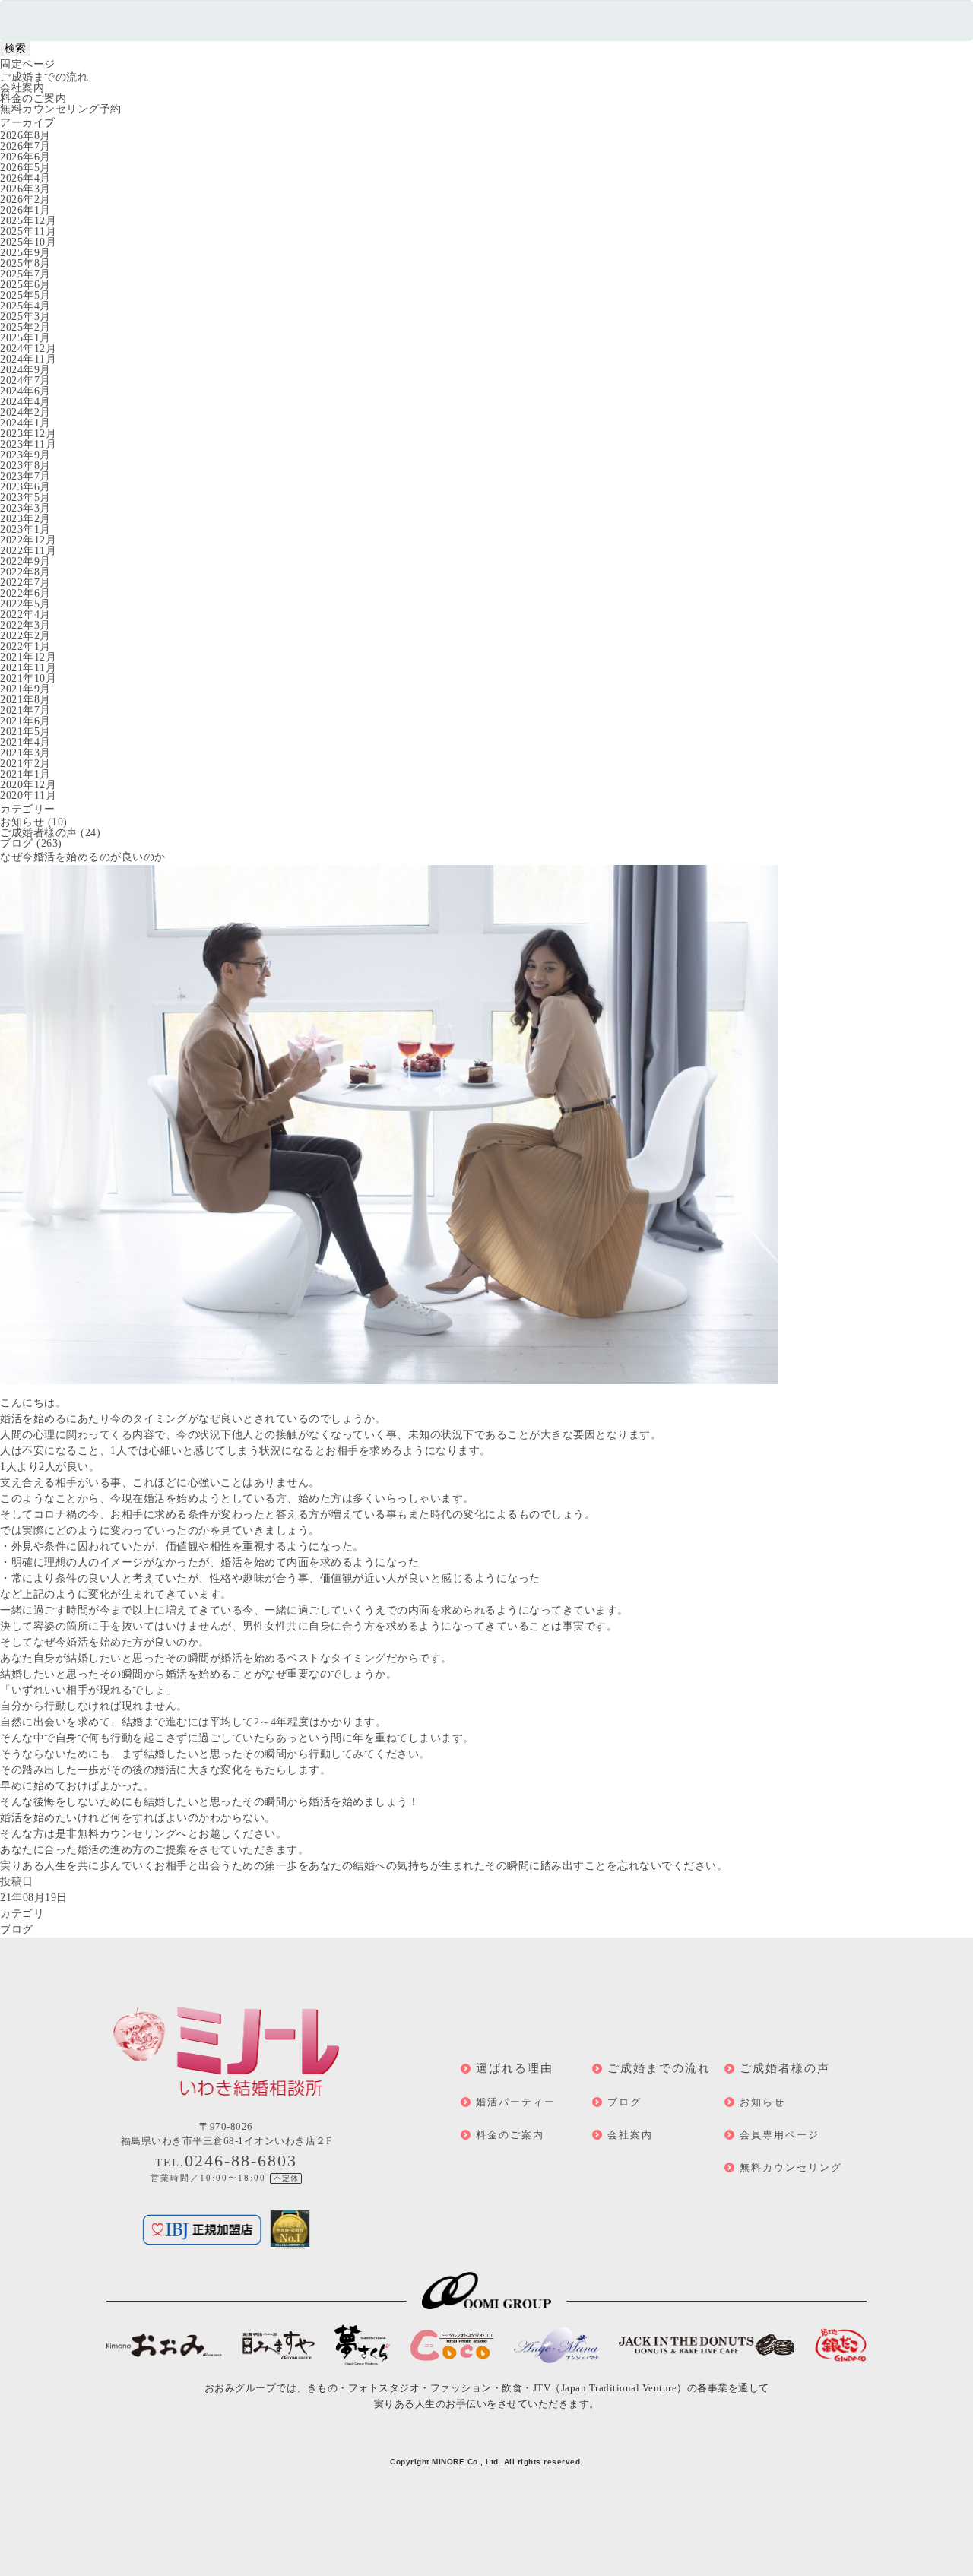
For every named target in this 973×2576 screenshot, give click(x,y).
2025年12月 (28, 221)
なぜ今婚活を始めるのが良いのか (83, 857)
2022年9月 (25, 561)
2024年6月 (25, 391)
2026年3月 (25, 189)
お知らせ (22, 822)
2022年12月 (28, 540)
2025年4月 (25, 306)
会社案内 (22, 88)
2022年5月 (25, 604)
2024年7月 (25, 380)
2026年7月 (25, 146)
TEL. (226, 2163)
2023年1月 (25, 529)
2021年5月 (25, 732)
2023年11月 (28, 444)
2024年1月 (25, 423)
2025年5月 (25, 295)
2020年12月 (28, 785)
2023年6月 (25, 487)
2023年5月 (25, 497)
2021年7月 (25, 710)
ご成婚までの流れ (44, 77)
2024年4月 (25, 402)
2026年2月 (25, 200)
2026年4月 (25, 178)
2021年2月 (25, 764)
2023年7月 (25, 476)
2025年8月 (25, 263)
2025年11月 (28, 231)
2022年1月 (25, 646)
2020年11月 (28, 795)
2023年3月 (25, 508)
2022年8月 (25, 572)
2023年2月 (25, 519)
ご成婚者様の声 (39, 833)
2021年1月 (25, 774)
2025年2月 (25, 327)
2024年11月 (28, 359)
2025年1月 (25, 338)
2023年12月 (28, 434)
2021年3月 (25, 753)
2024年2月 (25, 412)
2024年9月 (25, 370)
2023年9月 (25, 455)
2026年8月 (25, 136)
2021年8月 (25, 700)
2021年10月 (28, 678)
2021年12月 (28, 657)
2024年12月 (28, 349)
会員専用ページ (780, 2135)
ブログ (17, 843)
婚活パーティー (516, 2102)
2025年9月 (25, 253)
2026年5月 (25, 168)
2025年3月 (25, 317)
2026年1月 (25, 210)
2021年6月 (25, 721)
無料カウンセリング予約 (61, 109)
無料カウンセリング (791, 2167)
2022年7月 (25, 583)
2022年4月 (25, 615)
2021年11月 (28, 668)
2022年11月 (28, 551)
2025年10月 (28, 242)
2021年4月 (25, 742)
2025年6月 (25, 285)
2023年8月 (25, 466)
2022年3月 (25, 625)
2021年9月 (25, 689)
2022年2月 (25, 636)
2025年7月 (25, 274)
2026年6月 (25, 157)
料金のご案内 (33, 98)
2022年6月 (25, 593)
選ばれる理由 (515, 2068)
